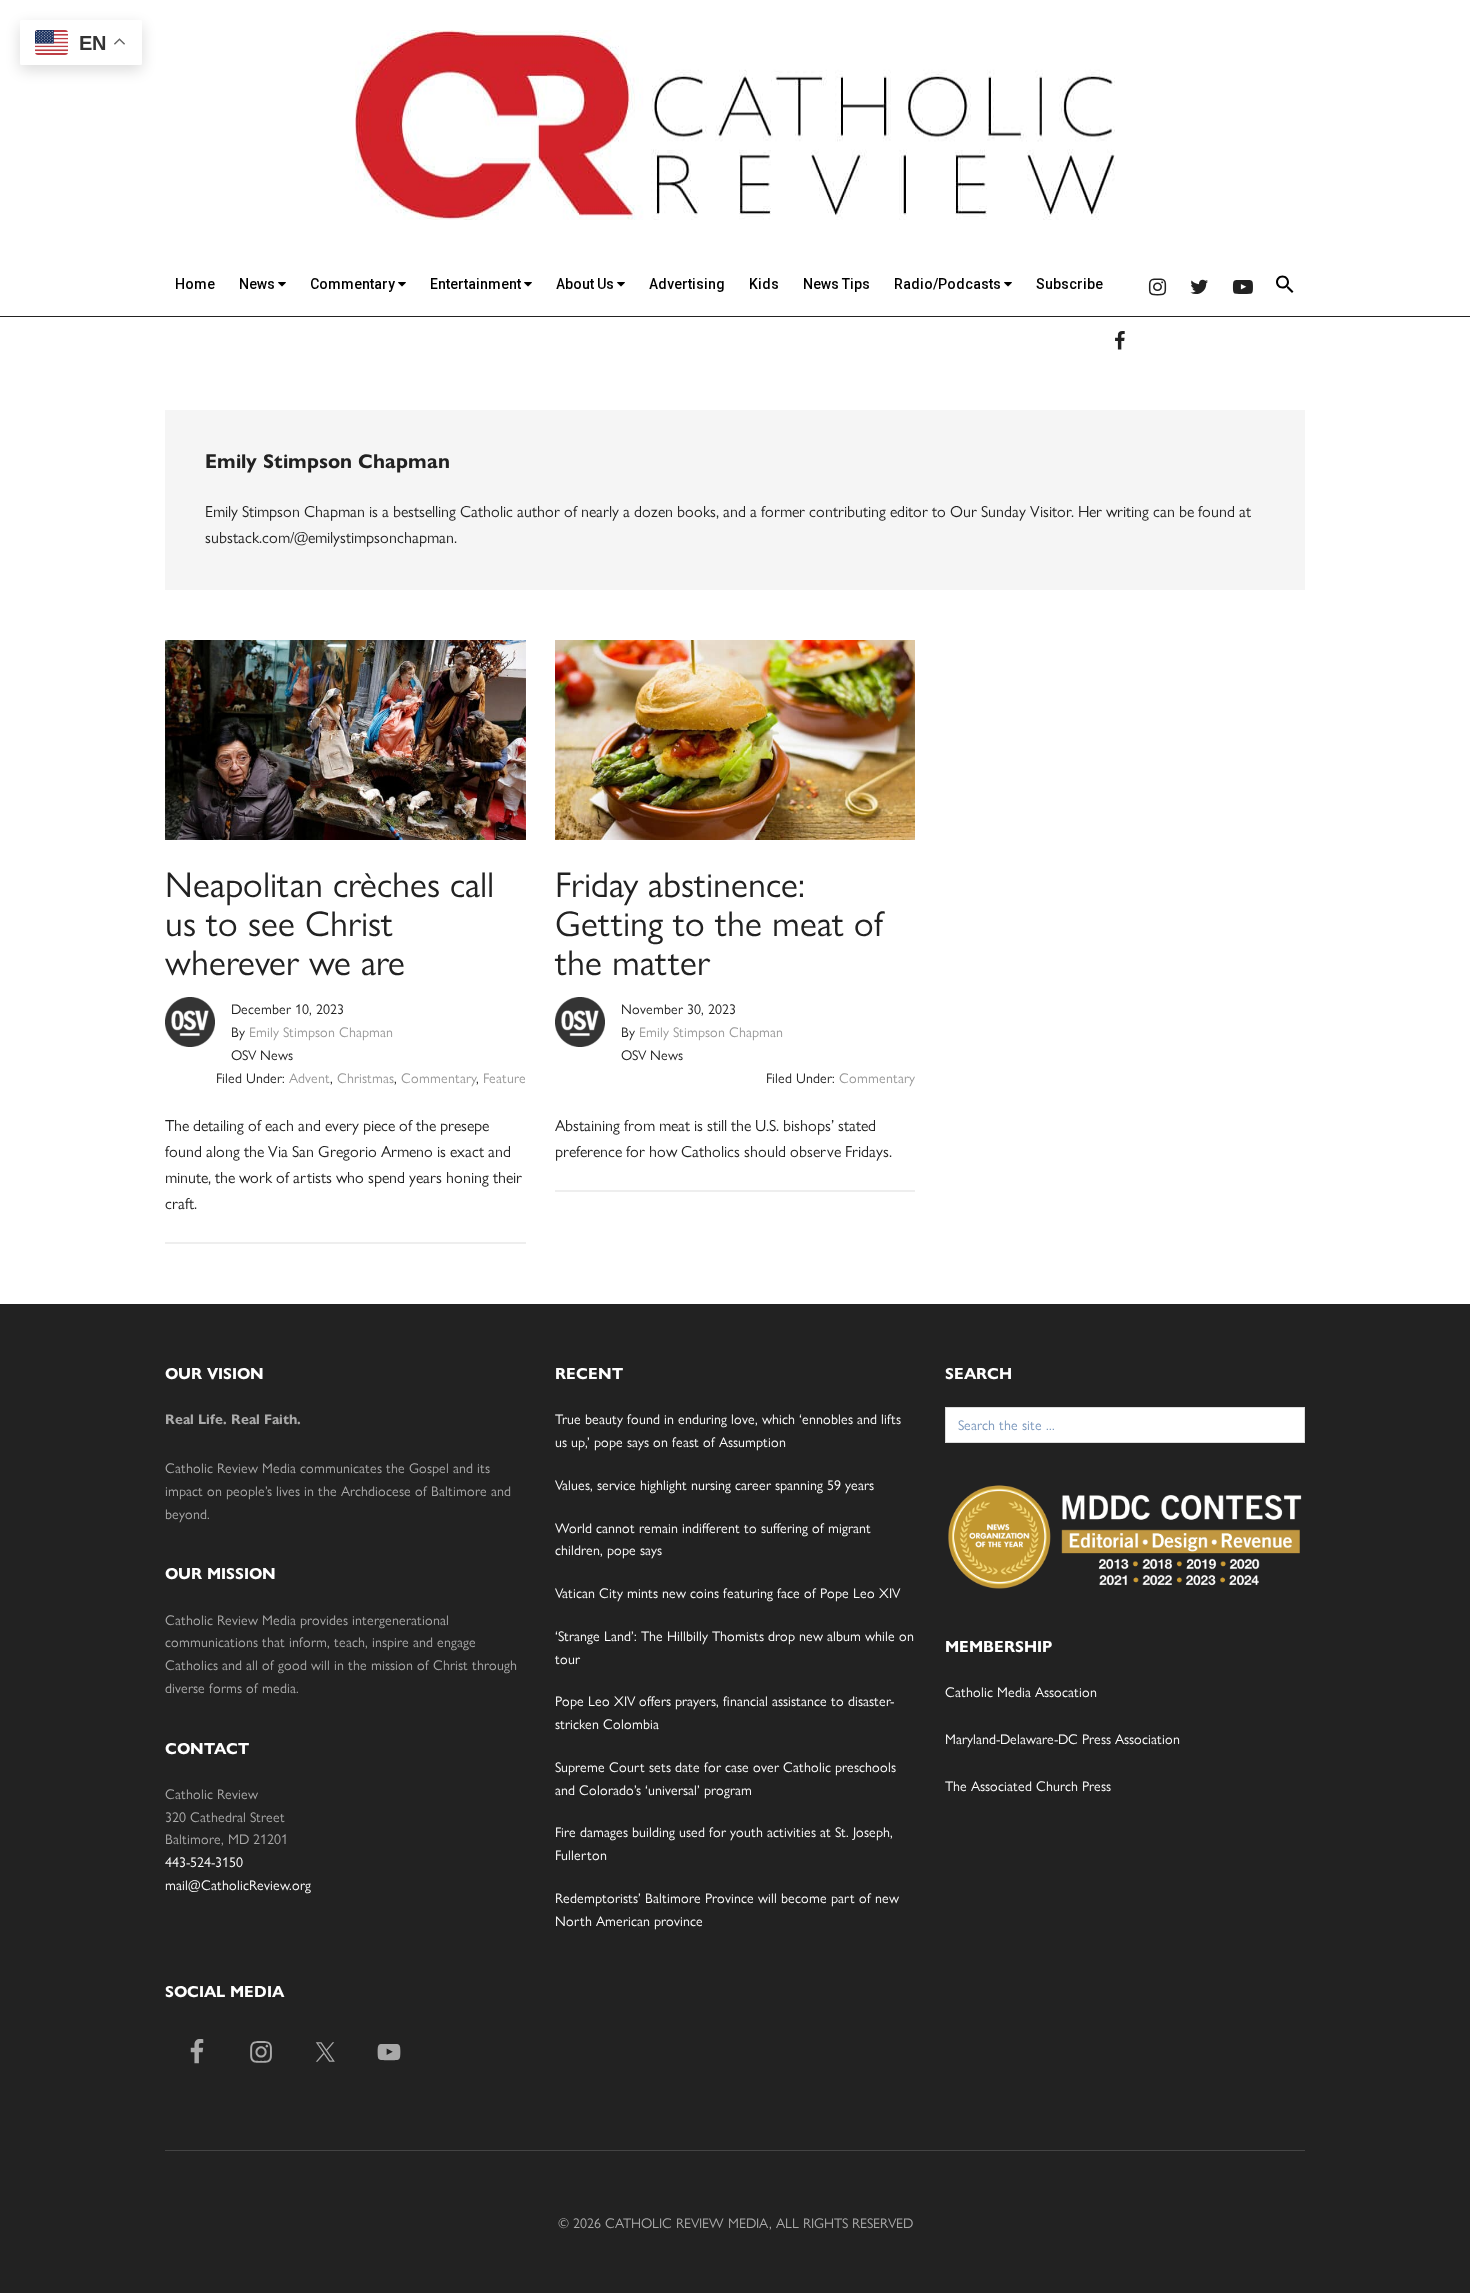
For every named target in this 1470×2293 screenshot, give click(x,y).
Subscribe (1069, 284)
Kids (764, 284)
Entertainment (477, 284)
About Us (586, 284)
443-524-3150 (204, 1861)
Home (195, 284)
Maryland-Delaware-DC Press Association (1062, 1738)
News (258, 284)
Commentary (354, 284)
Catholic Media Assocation (1021, 1691)
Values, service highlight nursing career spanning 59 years (714, 1484)
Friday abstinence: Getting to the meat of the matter (719, 921)
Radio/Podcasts (949, 284)
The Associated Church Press (1028, 1785)
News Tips (836, 284)
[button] (1285, 287)
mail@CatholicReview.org (238, 1884)
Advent (309, 1077)
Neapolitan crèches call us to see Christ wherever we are (329, 921)
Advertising (687, 284)
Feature (504, 1077)
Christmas (365, 1077)
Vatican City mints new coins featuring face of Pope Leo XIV (727, 1592)
